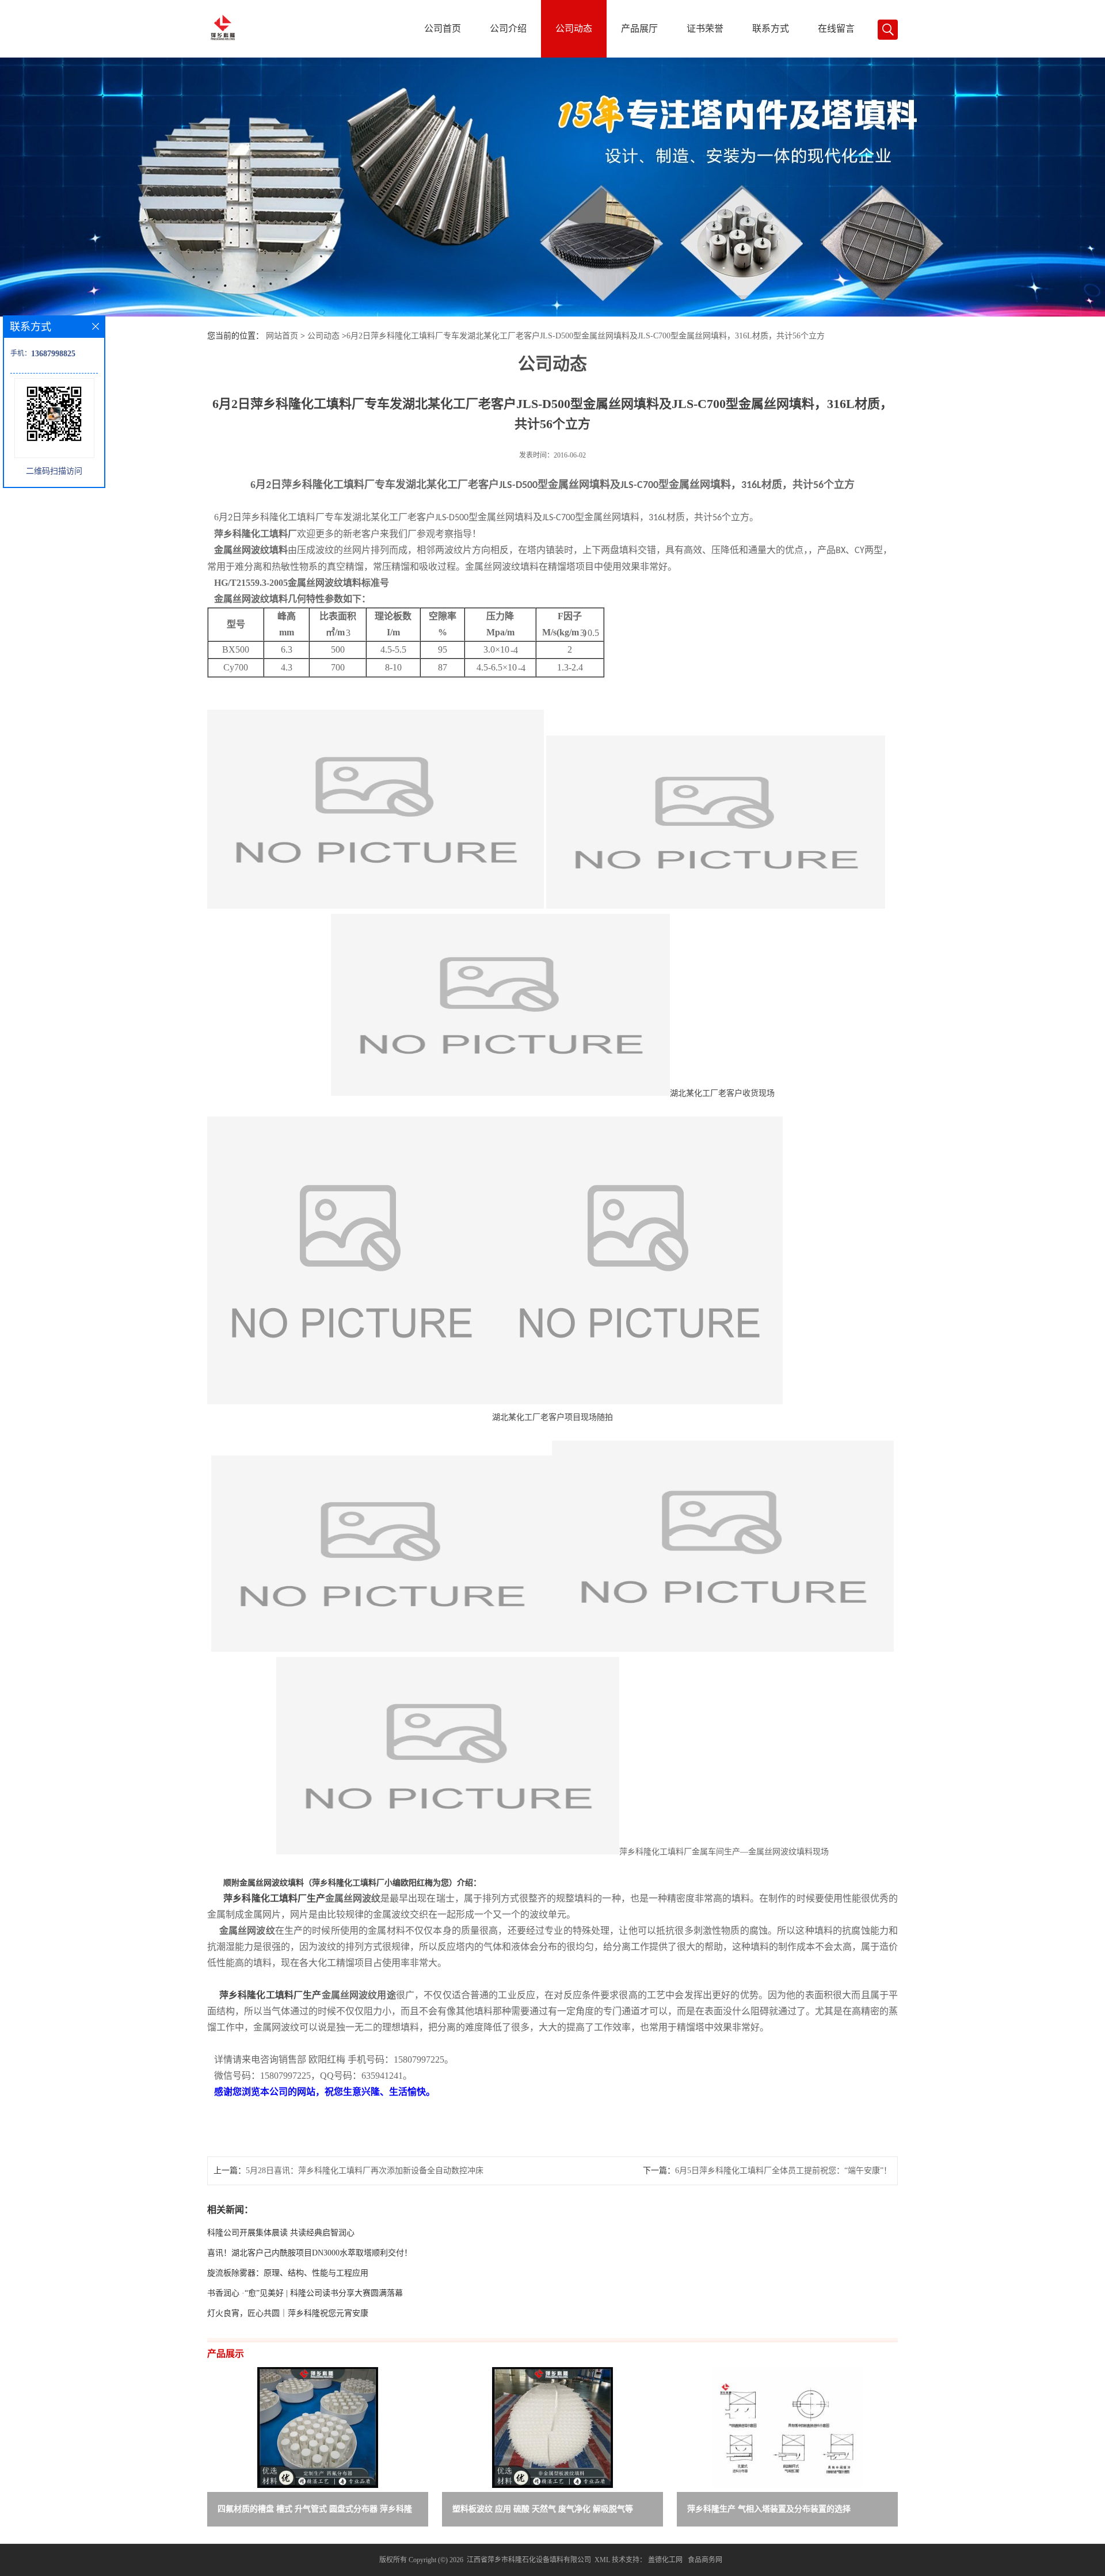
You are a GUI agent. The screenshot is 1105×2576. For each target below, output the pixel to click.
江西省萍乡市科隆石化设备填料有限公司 (529, 2560)
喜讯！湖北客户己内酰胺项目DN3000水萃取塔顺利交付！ (310, 2253)
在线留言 (836, 28)
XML (602, 2560)
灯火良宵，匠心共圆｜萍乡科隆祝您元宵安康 (288, 2313)
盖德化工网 (665, 2560)
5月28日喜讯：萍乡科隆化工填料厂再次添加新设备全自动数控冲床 (365, 2171)
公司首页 (443, 28)
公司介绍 (508, 28)
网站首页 (282, 336)
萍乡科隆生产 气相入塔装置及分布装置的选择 (769, 2509)
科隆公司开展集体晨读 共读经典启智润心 (281, 2233)
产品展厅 (639, 28)
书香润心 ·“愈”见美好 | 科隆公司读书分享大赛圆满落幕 (305, 2293)
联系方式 (771, 28)
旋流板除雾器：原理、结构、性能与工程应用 (288, 2273)
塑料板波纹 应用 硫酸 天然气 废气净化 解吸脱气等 (543, 2509)
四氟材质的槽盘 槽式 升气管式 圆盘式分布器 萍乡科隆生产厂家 (315, 2511)
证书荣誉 (705, 28)
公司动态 (574, 28)
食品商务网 (705, 2560)
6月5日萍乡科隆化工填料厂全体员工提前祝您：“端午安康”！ (783, 2171)
